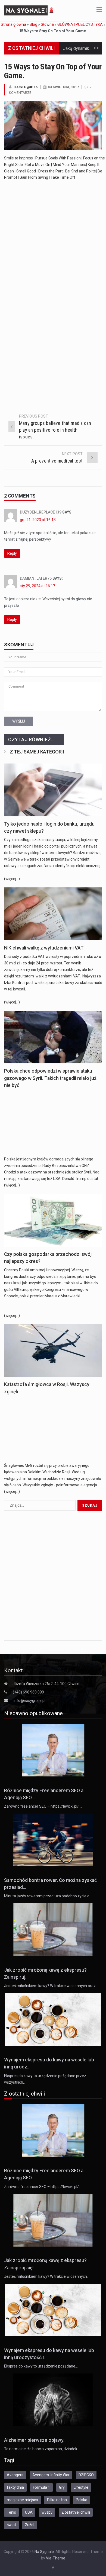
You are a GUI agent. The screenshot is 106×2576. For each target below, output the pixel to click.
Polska (82, 2500)
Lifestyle (81, 2487)
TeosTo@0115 (25, 87)
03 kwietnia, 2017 (63, 87)
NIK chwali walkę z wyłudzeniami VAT (44, 948)
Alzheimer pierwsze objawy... (35, 2440)
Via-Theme (56, 2558)
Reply (12, 553)
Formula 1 (41, 2487)
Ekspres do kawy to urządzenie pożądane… (41, 2366)
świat (11, 2525)
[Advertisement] (53, 237)
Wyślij (19, 721)
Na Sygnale (44, 2552)
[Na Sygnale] (30, 10)
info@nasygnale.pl (29, 1701)
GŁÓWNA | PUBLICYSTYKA (80, 24)
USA (29, 2512)
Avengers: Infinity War (51, 2475)
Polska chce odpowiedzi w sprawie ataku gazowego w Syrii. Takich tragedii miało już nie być (50, 1078)
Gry (62, 2487)
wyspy (47, 2512)
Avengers (15, 2475)
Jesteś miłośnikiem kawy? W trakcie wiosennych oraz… (51, 1986)
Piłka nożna (57, 2500)
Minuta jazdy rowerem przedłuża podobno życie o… (48, 1896)
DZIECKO (86, 2475)
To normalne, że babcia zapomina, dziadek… (42, 2449)
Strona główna (13, 24)
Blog (33, 24)
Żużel (30, 2525)
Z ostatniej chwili (76, 2512)
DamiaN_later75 (36, 578)
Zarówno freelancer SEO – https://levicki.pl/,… (43, 1806)
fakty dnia (15, 2487)
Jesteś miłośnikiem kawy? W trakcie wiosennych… (47, 2276)
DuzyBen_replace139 (41, 512)
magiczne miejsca (22, 2500)
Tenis (11, 2512)
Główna (47, 24)
